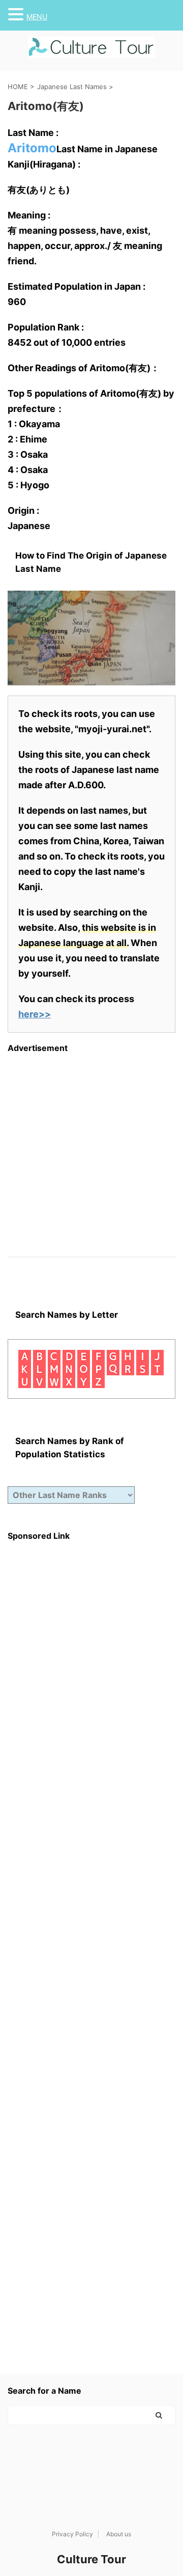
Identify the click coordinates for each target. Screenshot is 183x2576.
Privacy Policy (72, 2534)
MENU (37, 17)
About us (119, 2534)
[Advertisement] (91, 1145)
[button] (17, 14)
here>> (35, 1014)
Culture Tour (91, 2559)
